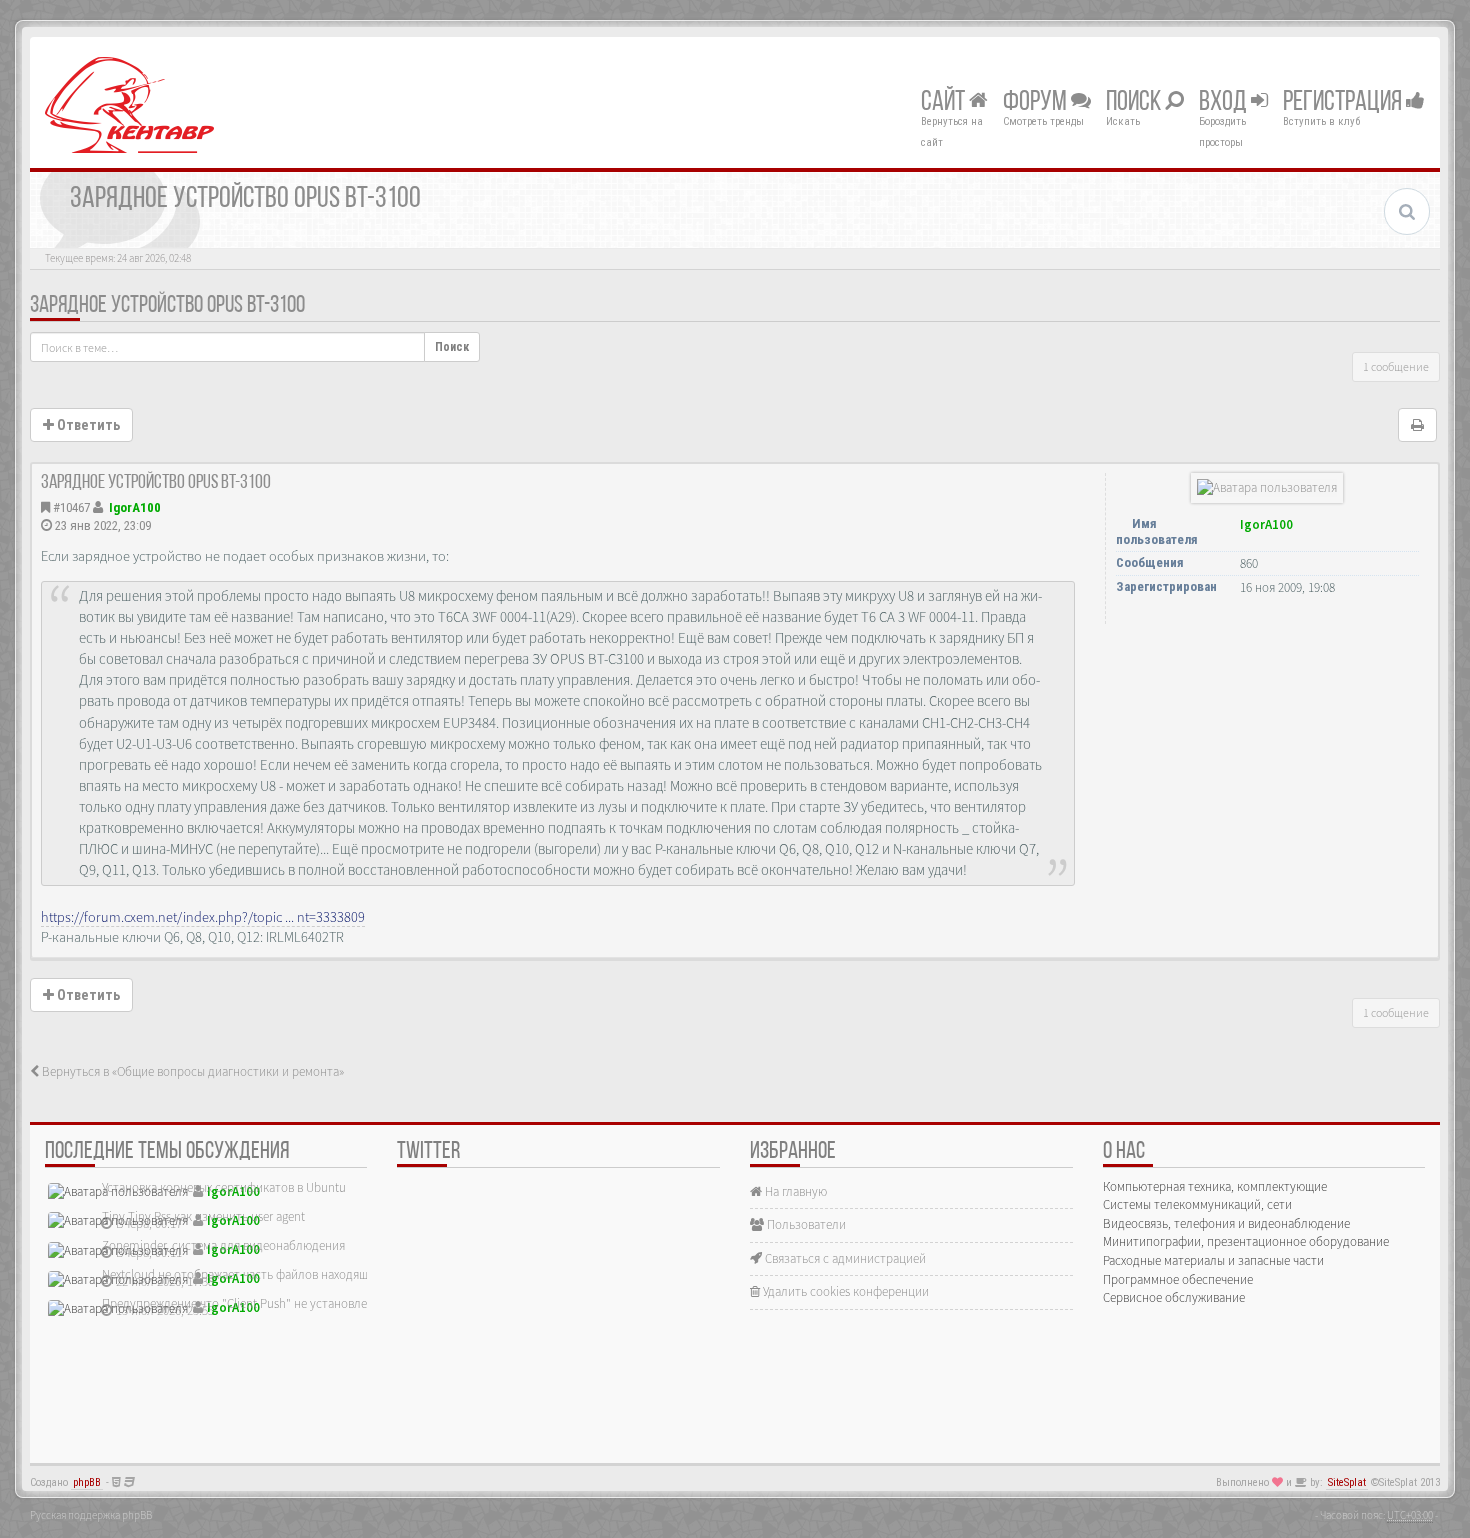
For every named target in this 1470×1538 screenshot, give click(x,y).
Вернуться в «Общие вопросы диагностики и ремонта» (191, 1071)
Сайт (945, 103)
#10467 (71, 507)
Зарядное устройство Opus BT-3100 (167, 306)
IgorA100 (135, 507)
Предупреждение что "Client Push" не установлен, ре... (252, 1303)
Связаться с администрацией (844, 1258)
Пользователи (805, 1224)
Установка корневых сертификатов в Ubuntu (224, 1187)
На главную (794, 1191)
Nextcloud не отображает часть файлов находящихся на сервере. (280, 1274)
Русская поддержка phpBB (91, 1515)
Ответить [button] (87, 425)
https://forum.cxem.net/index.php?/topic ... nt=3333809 (203, 917)
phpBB (87, 1482)
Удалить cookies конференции (844, 1291)
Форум (1037, 103)
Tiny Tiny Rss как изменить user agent (203, 1216)
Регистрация (1344, 103)
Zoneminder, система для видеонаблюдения (223, 1245)
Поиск (1135, 103)
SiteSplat (1347, 1482)
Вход (1225, 103)
